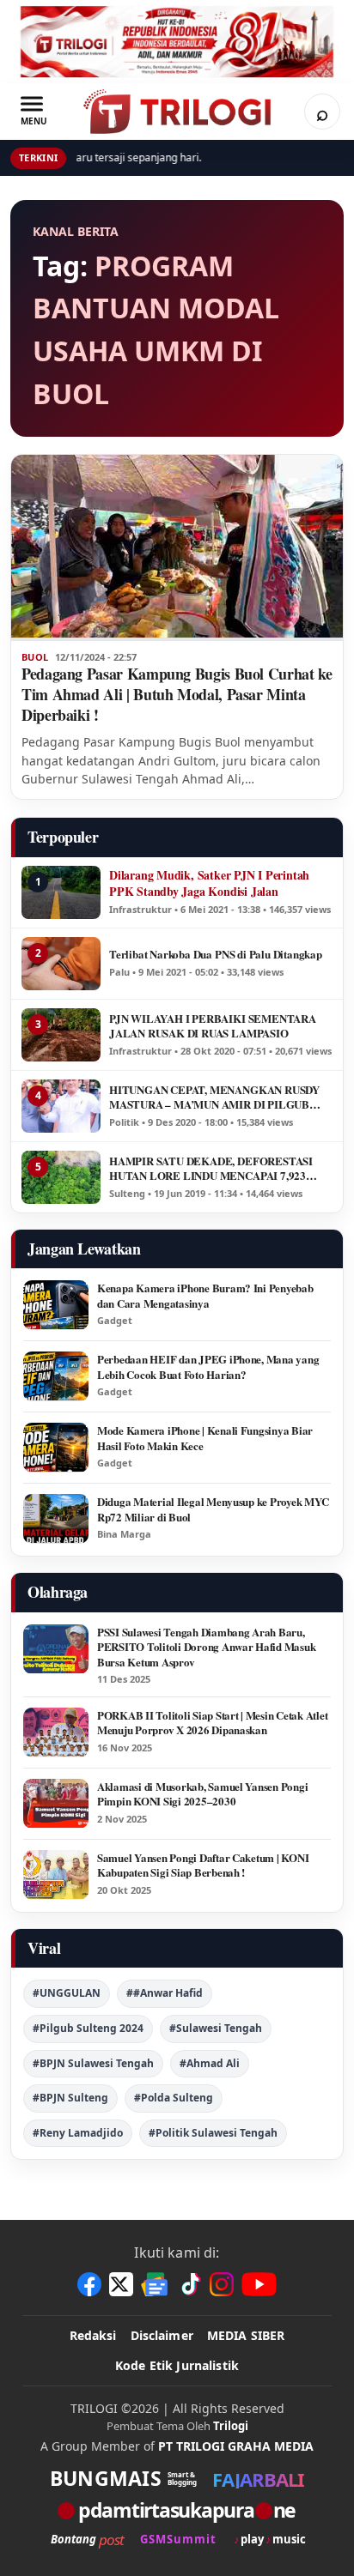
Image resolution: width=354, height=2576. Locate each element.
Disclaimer (162, 2335)
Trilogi (231, 2426)
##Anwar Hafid (165, 1993)
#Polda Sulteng (174, 2098)
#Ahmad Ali (210, 2063)
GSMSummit (178, 2540)
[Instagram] (222, 2284)
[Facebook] (89, 2284)
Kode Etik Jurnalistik (177, 2365)
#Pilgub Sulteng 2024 (88, 2028)
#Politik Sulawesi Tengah (213, 2133)
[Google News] (156, 2284)
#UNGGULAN (67, 1993)
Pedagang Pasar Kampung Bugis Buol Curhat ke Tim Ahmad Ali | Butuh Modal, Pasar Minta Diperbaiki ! (177, 694)
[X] (121, 2284)
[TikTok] (190, 2284)
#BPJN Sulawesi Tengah (93, 2063)
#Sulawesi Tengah (216, 2028)
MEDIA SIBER (246, 2335)
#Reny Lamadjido (78, 2133)
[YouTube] (259, 2284)
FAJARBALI (258, 2479)
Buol (35, 657)
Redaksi (93, 2335)
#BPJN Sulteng (70, 2098)
